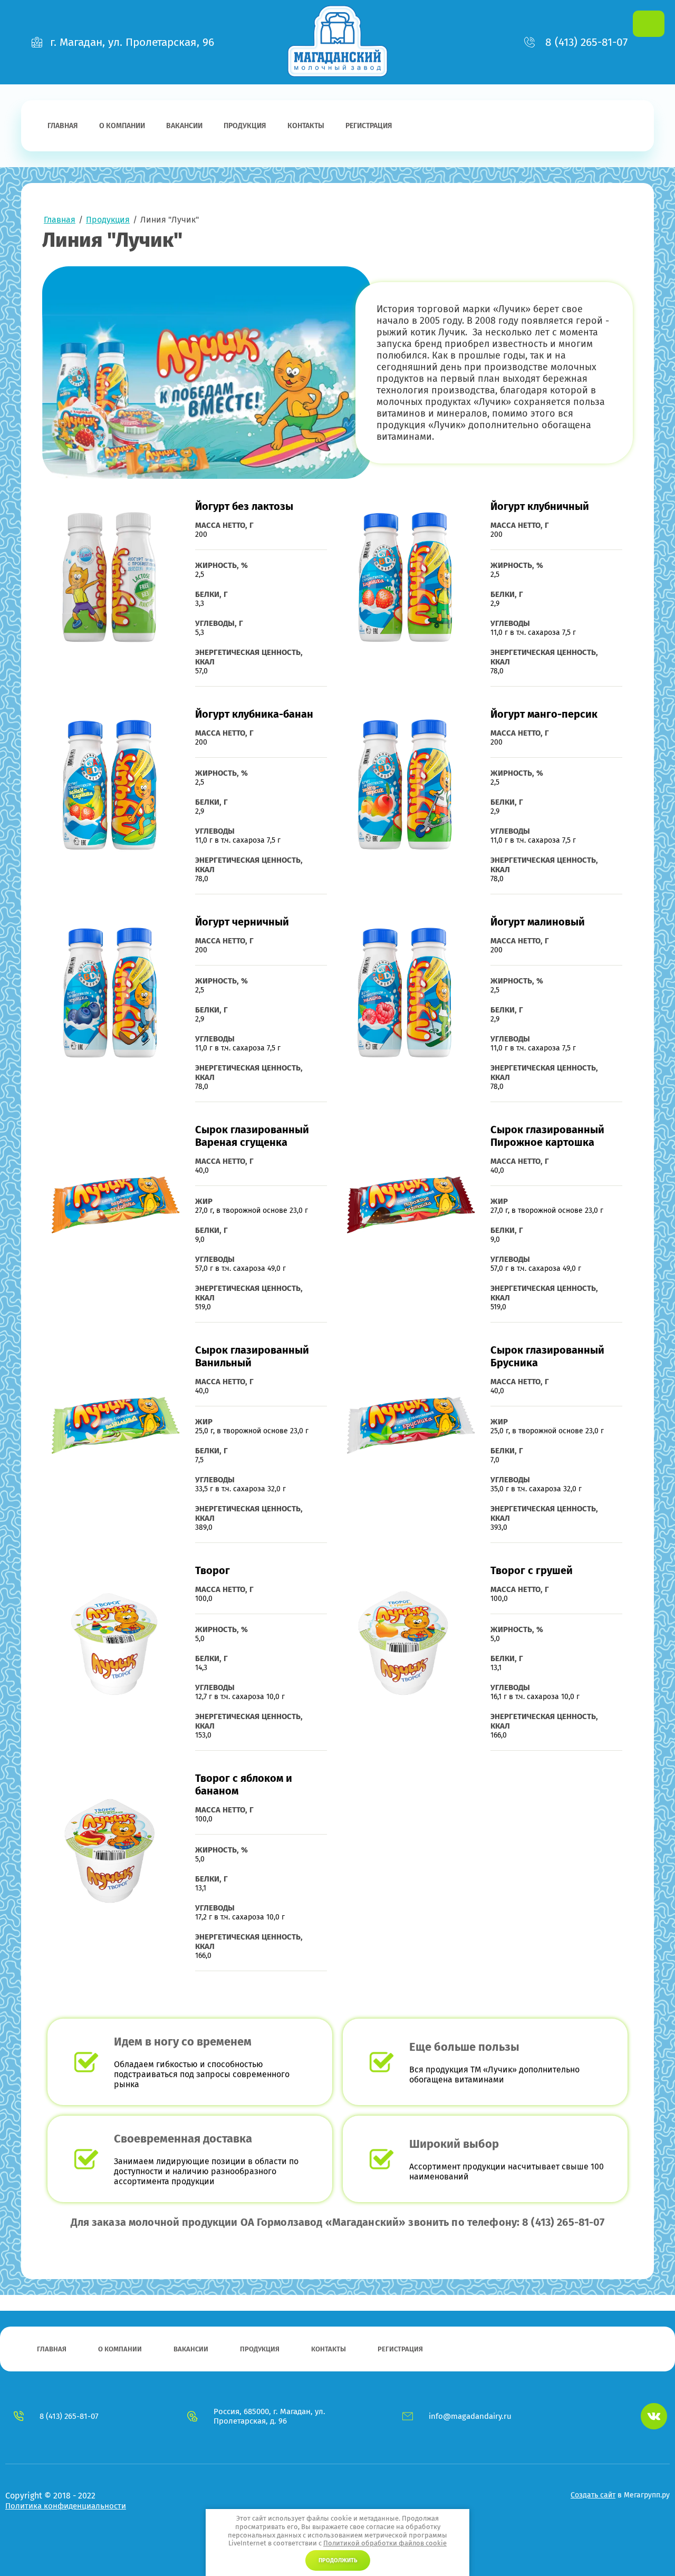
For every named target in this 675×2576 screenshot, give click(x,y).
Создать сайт (593, 2495)
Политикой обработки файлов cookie (385, 2543)
